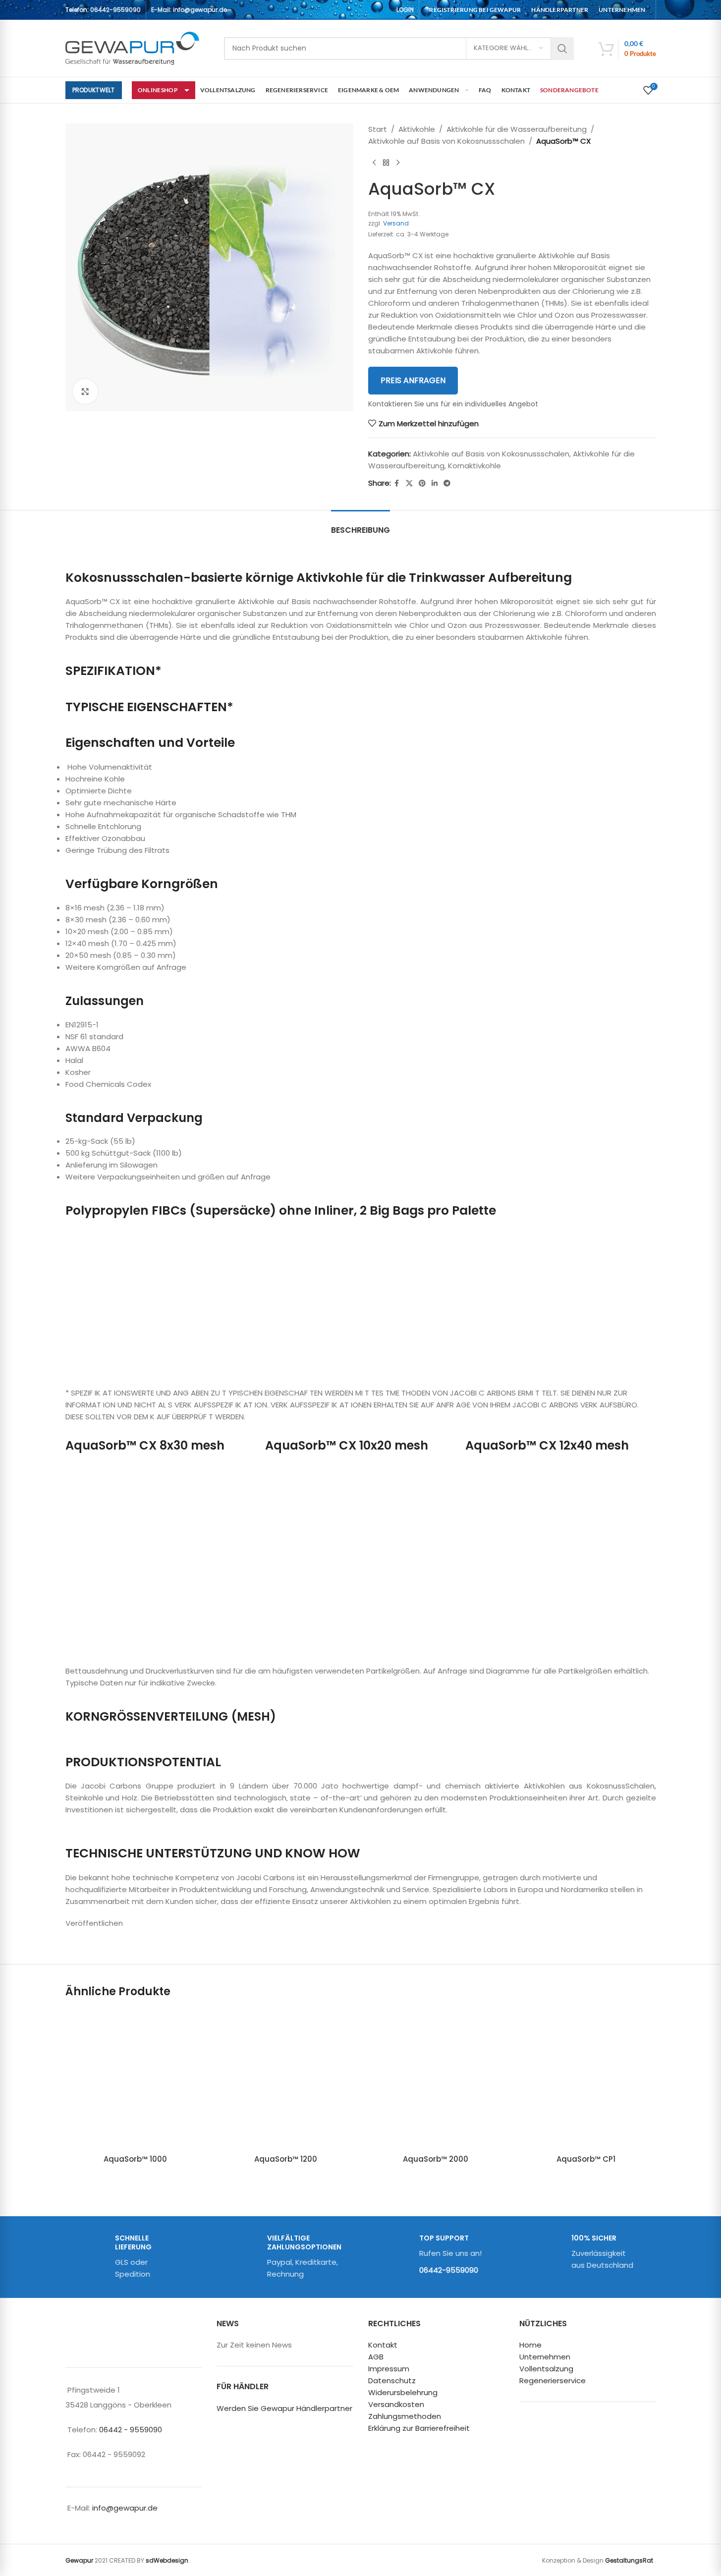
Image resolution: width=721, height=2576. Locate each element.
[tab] (360, 525)
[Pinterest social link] (422, 483)
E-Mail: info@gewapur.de (189, 10)
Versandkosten (396, 2404)
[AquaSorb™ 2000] (436, 2079)
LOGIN (405, 10)
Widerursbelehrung (403, 2392)
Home (530, 2345)
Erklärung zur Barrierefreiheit (419, 2428)
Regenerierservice (553, 2380)
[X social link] (409, 483)
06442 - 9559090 (131, 2430)
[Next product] (398, 163)
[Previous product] (374, 163)
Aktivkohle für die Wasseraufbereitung (517, 129)
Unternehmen (545, 2357)
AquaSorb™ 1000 (135, 2159)
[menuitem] (475, 10)
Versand (396, 223)
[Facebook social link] (397, 483)
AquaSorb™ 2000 (436, 2159)
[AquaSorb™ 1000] (136, 2079)
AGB (376, 2357)
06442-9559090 (115, 10)
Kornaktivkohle (474, 466)
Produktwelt (94, 90)
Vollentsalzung (546, 2369)
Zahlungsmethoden (405, 2416)
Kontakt (383, 2345)
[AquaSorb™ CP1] (586, 2079)
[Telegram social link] (447, 483)
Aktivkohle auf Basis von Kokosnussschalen (446, 141)
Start (378, 129)
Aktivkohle (417, 129)
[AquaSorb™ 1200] (286, 2079)
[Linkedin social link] (435, 483)
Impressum (389, 2369)
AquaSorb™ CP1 (586, 2159)
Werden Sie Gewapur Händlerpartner (284, 2408)
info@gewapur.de (125, 2508)
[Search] (562, 49)
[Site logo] (132, 48)
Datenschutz (392, 2380)
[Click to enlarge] (85, 392)
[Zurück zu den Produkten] (386, 163)
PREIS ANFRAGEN (413, 380)
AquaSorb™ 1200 (286, 2159)
